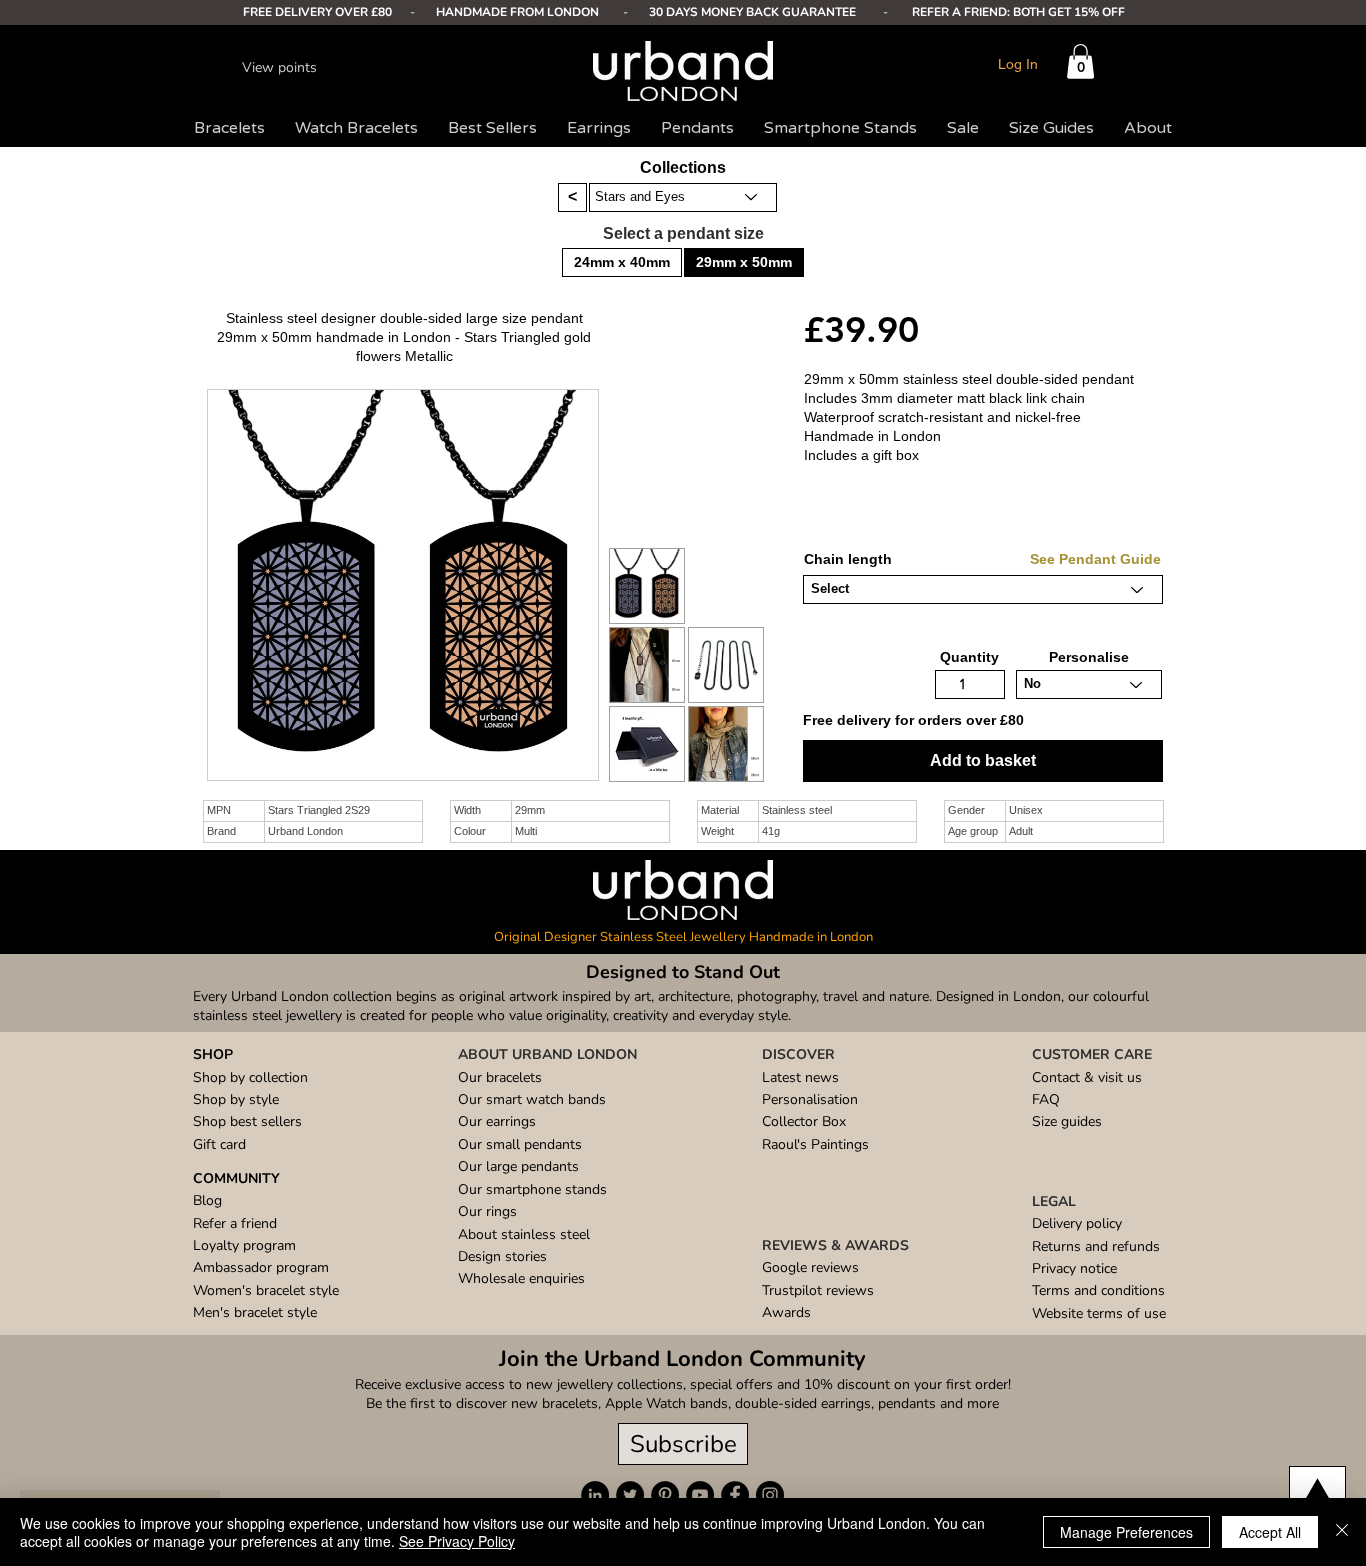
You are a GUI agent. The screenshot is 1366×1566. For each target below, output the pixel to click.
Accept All (1270, 1532)
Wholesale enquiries (521, 1278)
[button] (1080, 61)
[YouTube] (700, 1495)
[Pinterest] (665, 1495)
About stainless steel (524, 1234)
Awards (786, 1312)
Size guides (1067, 1121)
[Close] (1342, 1532)
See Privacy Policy (457, 1541)
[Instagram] (770, 1495)
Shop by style (236, 1099)
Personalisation (810, 1099)
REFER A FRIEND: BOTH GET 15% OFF (1018, 12)
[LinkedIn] (595, 1495)
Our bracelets (500, 1077)
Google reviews (810, 1267)
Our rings (487, 1211)
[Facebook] (735, 1495)
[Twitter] (630, 1495)
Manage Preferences (1126, 1532)
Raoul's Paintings (815, 1144)
